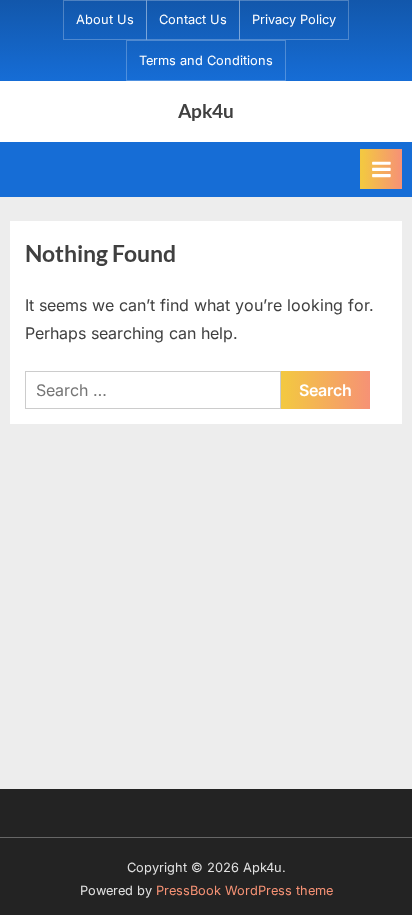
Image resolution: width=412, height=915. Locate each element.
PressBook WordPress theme (244, 890)
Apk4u (206, 110)
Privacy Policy (294, 19)
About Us (105, 19)
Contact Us (193, 19)
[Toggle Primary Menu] (381, 169)
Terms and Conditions (206, 60)
